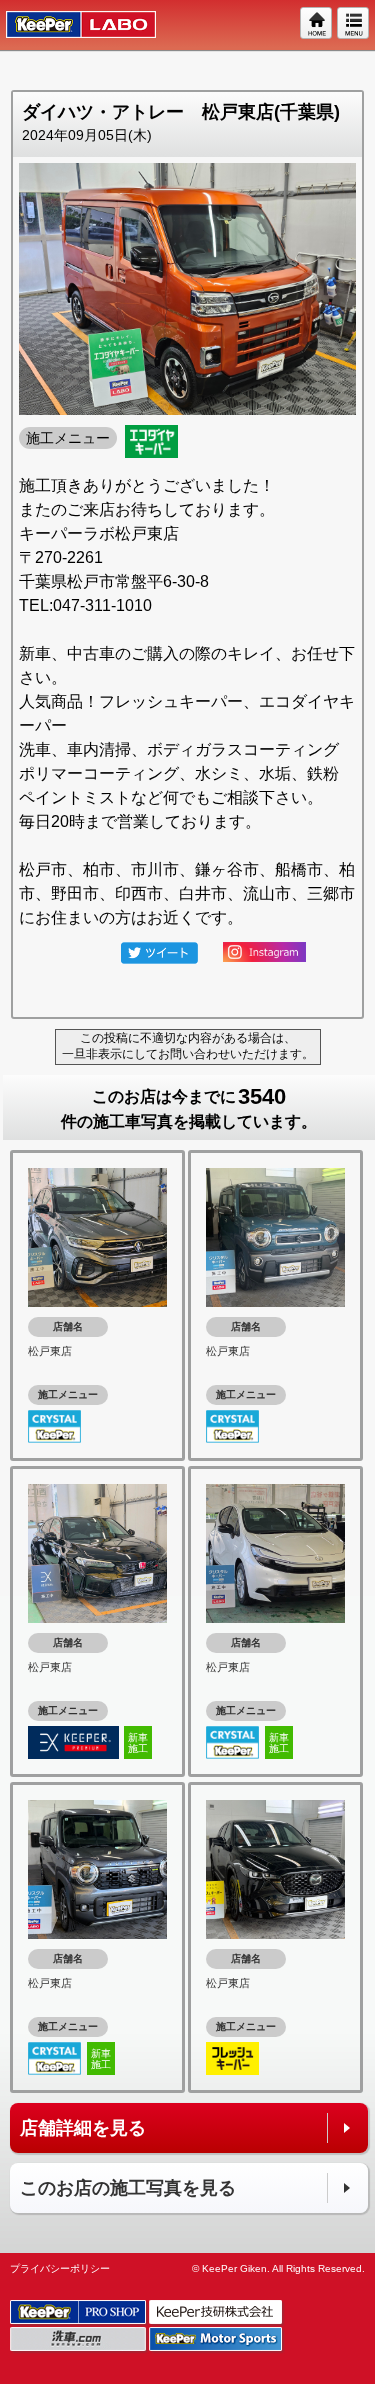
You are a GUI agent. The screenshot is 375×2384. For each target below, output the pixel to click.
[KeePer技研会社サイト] (217, 2312)
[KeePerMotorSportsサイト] (217, 2339)
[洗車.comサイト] (79, 2339)
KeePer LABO (71, 25)
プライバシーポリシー (60, 2268)
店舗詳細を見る (83, 2128)
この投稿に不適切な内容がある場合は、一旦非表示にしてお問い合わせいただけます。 (188, 1046)
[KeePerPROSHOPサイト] (79, 2312)
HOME (317, 24)
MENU (354, 24)
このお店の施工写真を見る (128, 2188)
